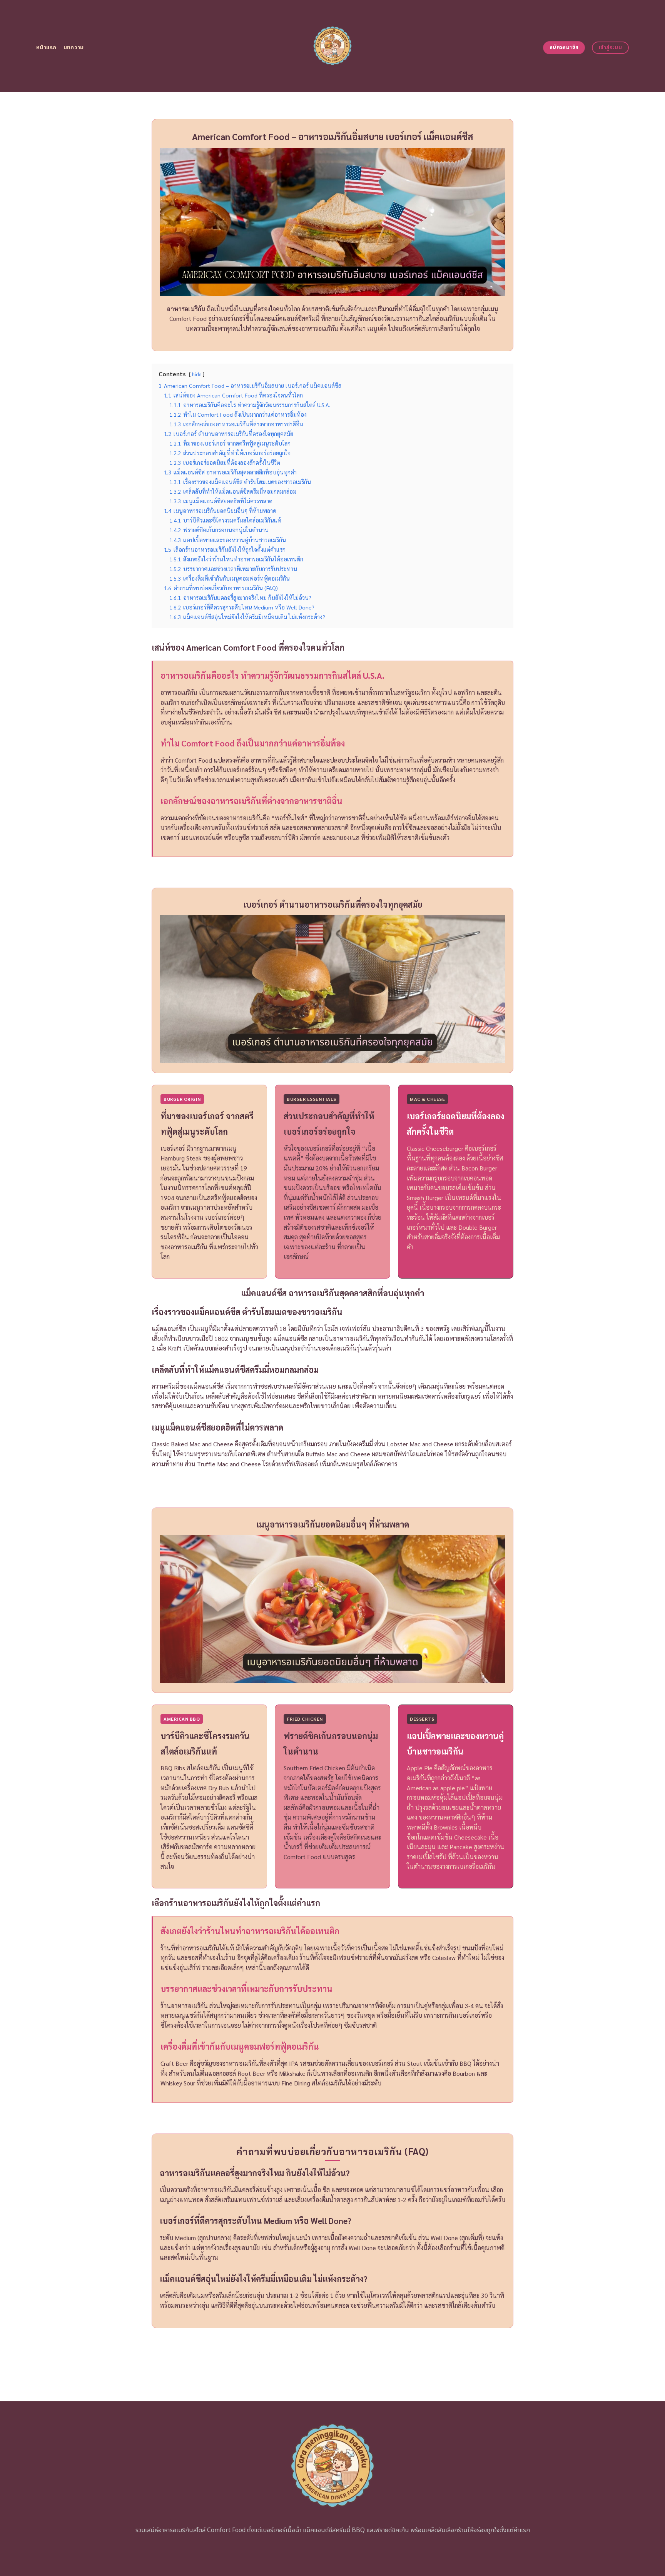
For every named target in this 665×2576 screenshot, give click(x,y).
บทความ (74, 48)
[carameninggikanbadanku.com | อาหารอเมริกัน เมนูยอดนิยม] (333, 46)
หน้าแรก (46, 48)
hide (197, 374)
